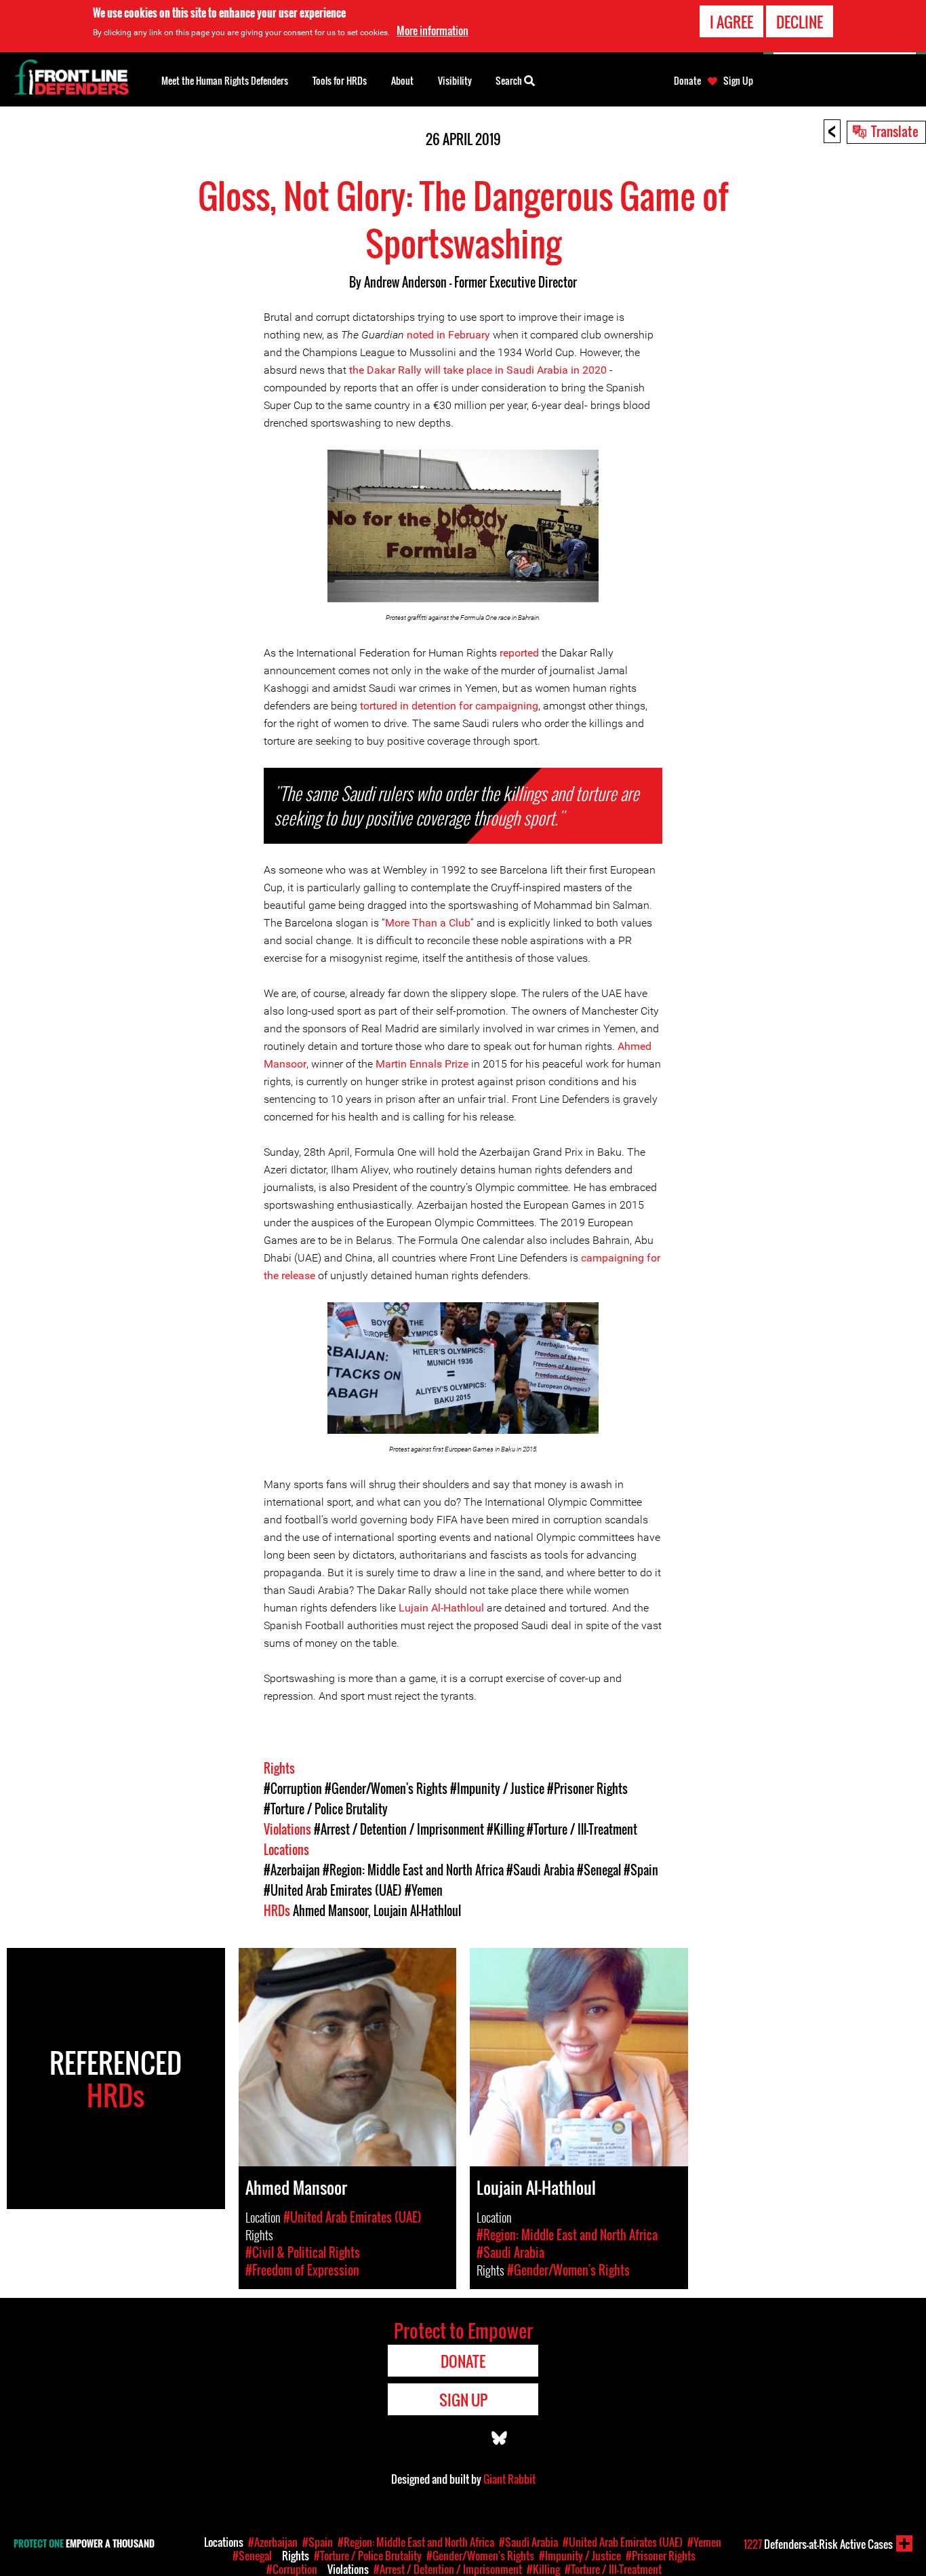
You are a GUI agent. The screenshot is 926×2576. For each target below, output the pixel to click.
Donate (687, 81)
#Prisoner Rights (587, 1789)
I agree (731, 22)
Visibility (455, 80)
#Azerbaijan (292, 1870)
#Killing (505, 1829)
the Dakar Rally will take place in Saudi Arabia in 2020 (478, 370)
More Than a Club (428, 923)
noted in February (448, 335)
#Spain (641, 1870)
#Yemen (424, 1890)
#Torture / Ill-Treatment (582, 1829)
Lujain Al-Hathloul (441, 1608)
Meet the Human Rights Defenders (225, 80)
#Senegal (599, 1870)
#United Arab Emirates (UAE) (333, 1890)
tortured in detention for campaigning (449, 706)
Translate (895, 131)
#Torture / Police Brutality (326, 1809)
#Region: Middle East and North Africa (413, 1870)
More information (432, 31)
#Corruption (293, 1789)
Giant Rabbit (509, 2479)
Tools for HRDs (340, 80)
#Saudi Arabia (540, 1870)
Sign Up (738, 81)
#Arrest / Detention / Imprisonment (399, 1829)
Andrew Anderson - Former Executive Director (470, 282)
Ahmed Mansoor (330, 1911)
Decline (800, 22)
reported (519, 653)
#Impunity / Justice (497, 1789)
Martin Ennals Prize (422, 1064)
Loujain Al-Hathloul (417, 1911)
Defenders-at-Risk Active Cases (818, 2544)
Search (510, 80)
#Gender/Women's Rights (386, 1789)
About (402, 80)
